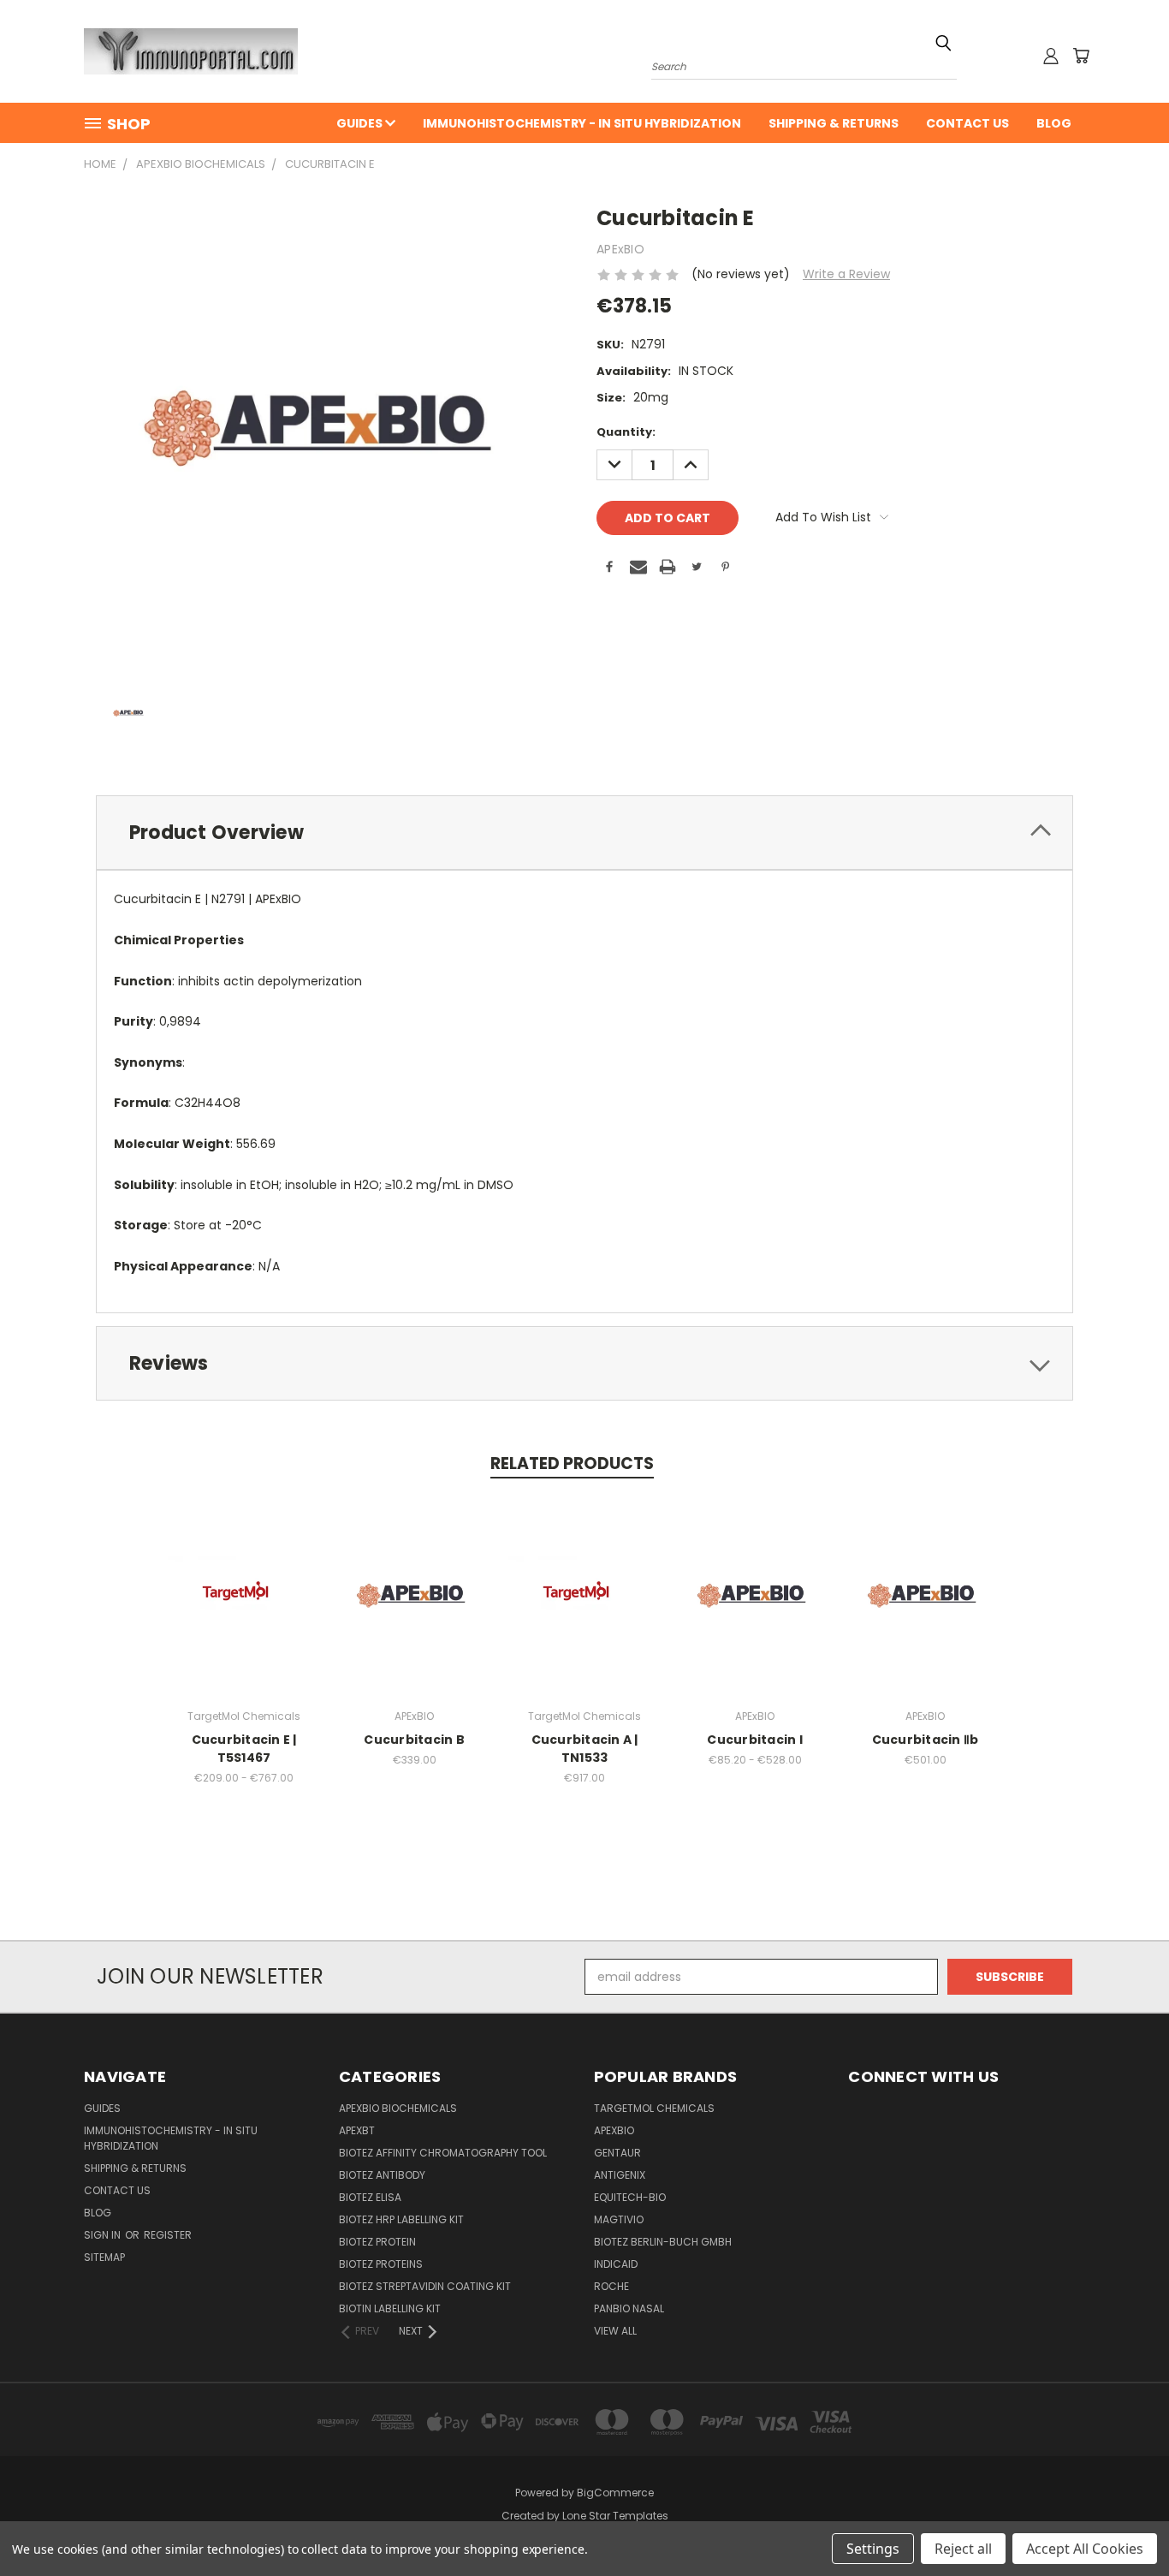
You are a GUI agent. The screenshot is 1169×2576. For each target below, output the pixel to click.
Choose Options (244, 1609)
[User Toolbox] (1051, 56)
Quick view (244, 1577)
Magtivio (619, 2219)
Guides (361, 123)
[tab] (584, 833)
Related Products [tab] (572, 1464)
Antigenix (620, 2175)
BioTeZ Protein (377, 2242)
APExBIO (614, 2130)
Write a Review (846, 274)
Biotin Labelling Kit (390, 2308)
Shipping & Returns (834, 123)
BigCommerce (615, 2493)
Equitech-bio (630, 2197)
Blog (1054, 123)
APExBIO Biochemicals (398, 2108)
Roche (611, 2286)
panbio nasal (629, 2308)
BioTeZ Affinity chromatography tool (443, 2153)
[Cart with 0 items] (1081, 56)
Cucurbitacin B (414, 1740)
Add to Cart (415, 1609)
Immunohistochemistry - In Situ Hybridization (582, 123)
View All (615, 2331)
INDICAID (616, 2264)
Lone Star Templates (615, 2516)
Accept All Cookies (1085, 2549)
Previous (1124, 2522)
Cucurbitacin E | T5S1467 (244, 1749)
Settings (873, 2549)
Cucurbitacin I (755, 1740)
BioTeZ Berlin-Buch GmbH (663, 2242)
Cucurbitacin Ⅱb (926, 1740)
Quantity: (626, 432)
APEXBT (357, 2130)
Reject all (963, 2549)
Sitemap (104, 2257)
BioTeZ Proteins (381, 2264)
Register (168, 2235)
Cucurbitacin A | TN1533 (585, 1749)
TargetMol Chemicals (654, 2108)
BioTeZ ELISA (370, 2197)
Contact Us (967, 123)
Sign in (104, 2235)
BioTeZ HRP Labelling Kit (401, 2219)
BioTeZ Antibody (382, 2175)
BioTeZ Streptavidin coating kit (425, 2286)
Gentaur (617, 2153)
